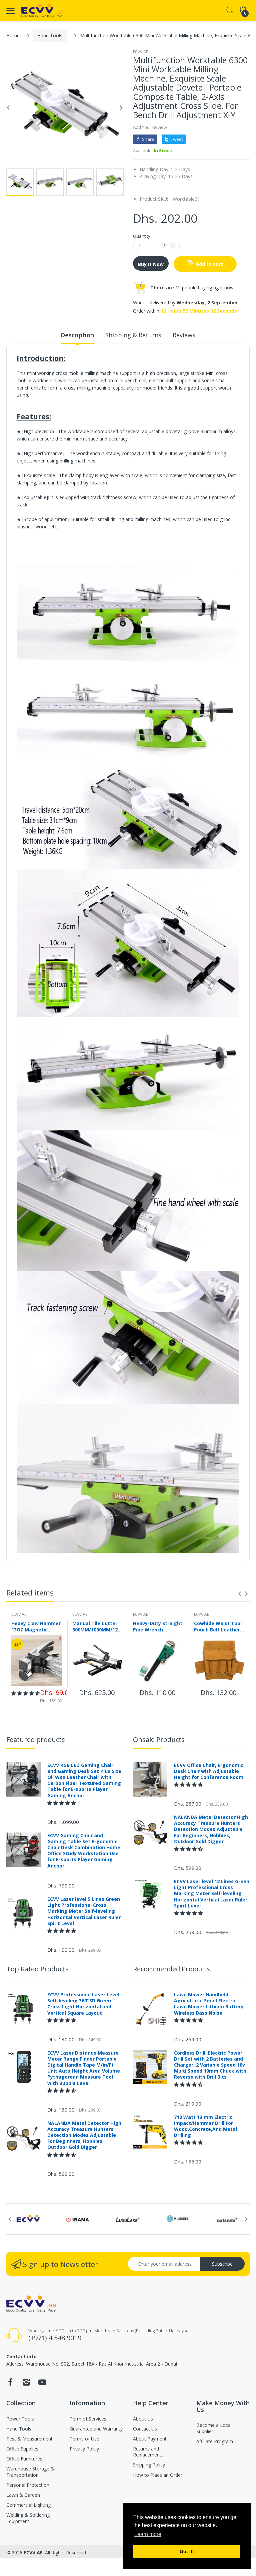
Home (13, 35)
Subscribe (222, 2264)
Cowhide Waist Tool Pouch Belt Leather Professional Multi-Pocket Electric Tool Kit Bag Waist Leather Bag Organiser (218, 1626)
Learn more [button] (148, 2534)
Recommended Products (171, 1969)
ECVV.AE (140, 52)
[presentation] (240, 1594)
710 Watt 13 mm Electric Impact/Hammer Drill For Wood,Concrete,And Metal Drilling (205, 2126)
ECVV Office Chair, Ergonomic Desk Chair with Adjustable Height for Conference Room (209, 1771)
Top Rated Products (37, 1969)
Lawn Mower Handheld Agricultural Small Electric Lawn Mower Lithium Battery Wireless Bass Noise (209, 2004)
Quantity (142, 236)
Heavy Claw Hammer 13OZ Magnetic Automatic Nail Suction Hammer (36, 1626)
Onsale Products (159, 1739)
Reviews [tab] (184, 335)
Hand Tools (50, 35)
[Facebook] (10, 2384)
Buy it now (151, 264)
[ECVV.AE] (42, 11)
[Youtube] (42, 2384)
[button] (26, 1693)
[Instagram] (26, 2384)
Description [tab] (77, 335)
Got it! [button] (187, 2551)
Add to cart (209, 264)
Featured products (36, 1739)
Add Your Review (150, 127)
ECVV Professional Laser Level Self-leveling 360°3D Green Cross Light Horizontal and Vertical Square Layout (83, 2004)
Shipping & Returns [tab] (133, 335)
